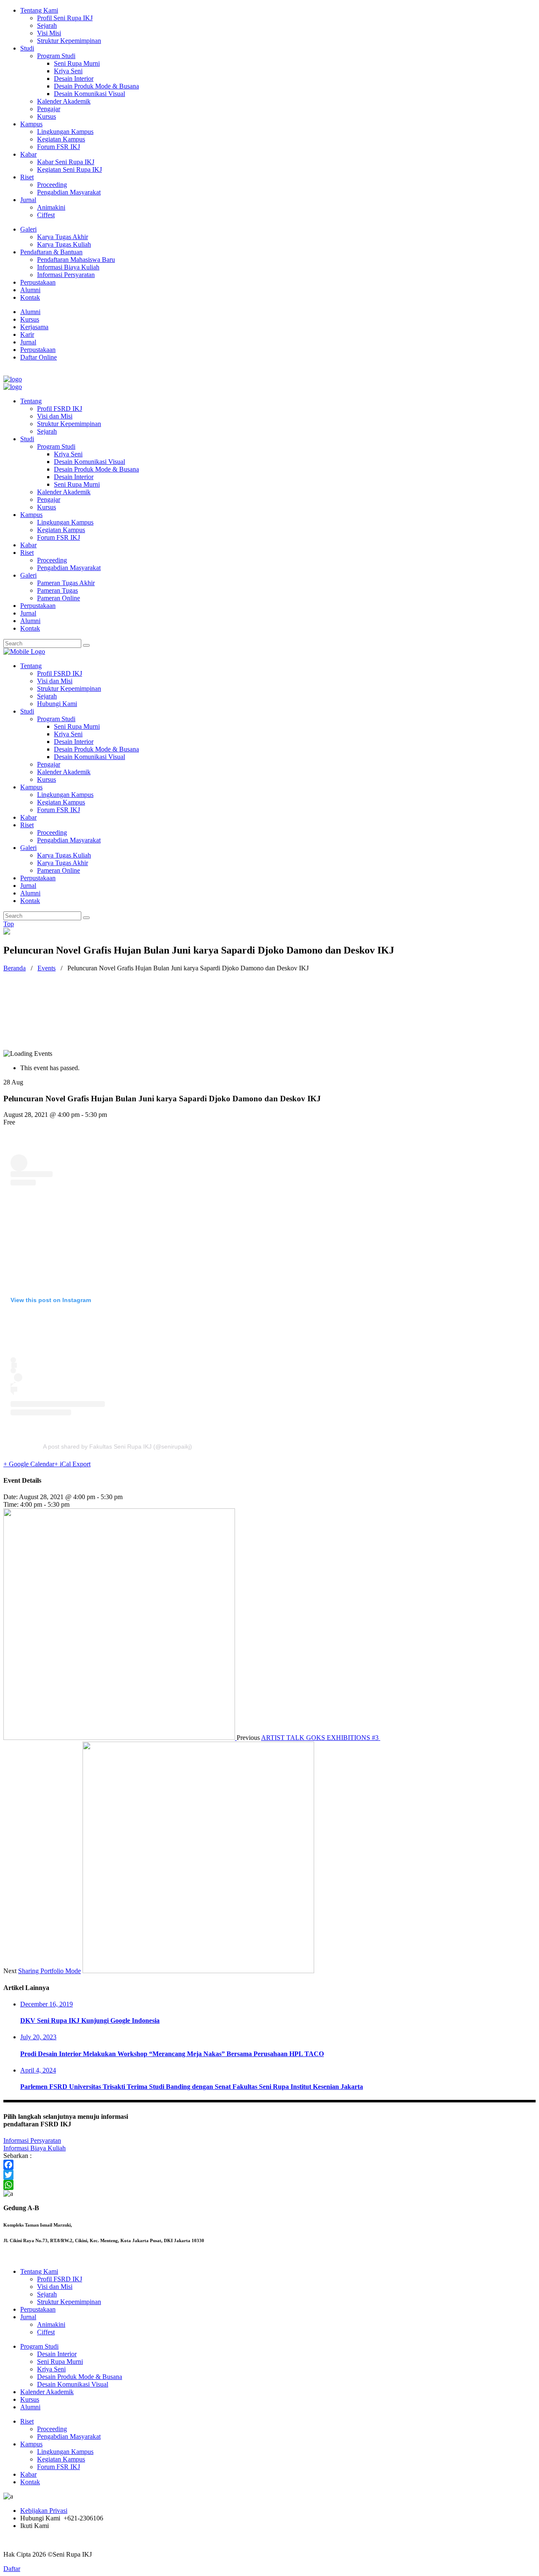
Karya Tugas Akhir (63, 237)
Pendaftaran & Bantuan (51, 252)
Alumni (30, 290)
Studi (27, 48)
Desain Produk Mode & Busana (96, 86)
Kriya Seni (68, 71)
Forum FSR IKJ (59, 147)
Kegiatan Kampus (61, 139)
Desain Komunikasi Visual (89, 94)
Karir (27, 334)
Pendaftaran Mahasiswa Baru (76, 260)
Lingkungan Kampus (65, 132)
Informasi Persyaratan (66, 275)
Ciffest (46, 215)
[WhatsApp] (269, 2185)
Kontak (30, 297)
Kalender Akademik (64, 101)
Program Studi (56, 56)
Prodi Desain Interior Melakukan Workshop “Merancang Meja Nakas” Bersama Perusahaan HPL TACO (172, 2054)
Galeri (28, 229)
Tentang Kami (39, 10)
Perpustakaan (38, 282)
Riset (27, 177)
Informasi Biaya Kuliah (68, 267)
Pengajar (49, 109)
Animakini (51, 207)
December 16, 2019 (47, 2004)
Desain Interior (74, 79)
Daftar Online (39, 357)
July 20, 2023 (38, 2037)
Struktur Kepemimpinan (69, 41)
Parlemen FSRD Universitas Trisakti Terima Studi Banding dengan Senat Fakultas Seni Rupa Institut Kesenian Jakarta (192, 2087)
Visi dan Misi (55, 2287)
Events (47, 968)
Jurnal (28, 200)
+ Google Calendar (29, 1464)
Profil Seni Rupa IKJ (65, 18)
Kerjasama (34, 327)
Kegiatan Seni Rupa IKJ (69, 169)
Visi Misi (49, 33)
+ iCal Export (72, 1464)
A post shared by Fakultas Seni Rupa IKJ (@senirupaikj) (117, 1447)
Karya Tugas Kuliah (64, 244)
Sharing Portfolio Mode (49, 1971)
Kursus (47, 116)
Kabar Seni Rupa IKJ (66, 162)
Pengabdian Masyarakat (69, 192)
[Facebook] (269, 2165)
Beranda (15, 968)
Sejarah (47, 25)
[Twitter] (269, 2175)
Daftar (12, 2569)
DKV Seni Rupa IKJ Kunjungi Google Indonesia (90, 2021)
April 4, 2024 (38, 2070)
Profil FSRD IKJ (60, 2279)
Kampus (31, 124)
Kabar (28, 154)
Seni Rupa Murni (77, 63)
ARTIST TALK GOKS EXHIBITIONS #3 (321, 1738)
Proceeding (52, 185)
